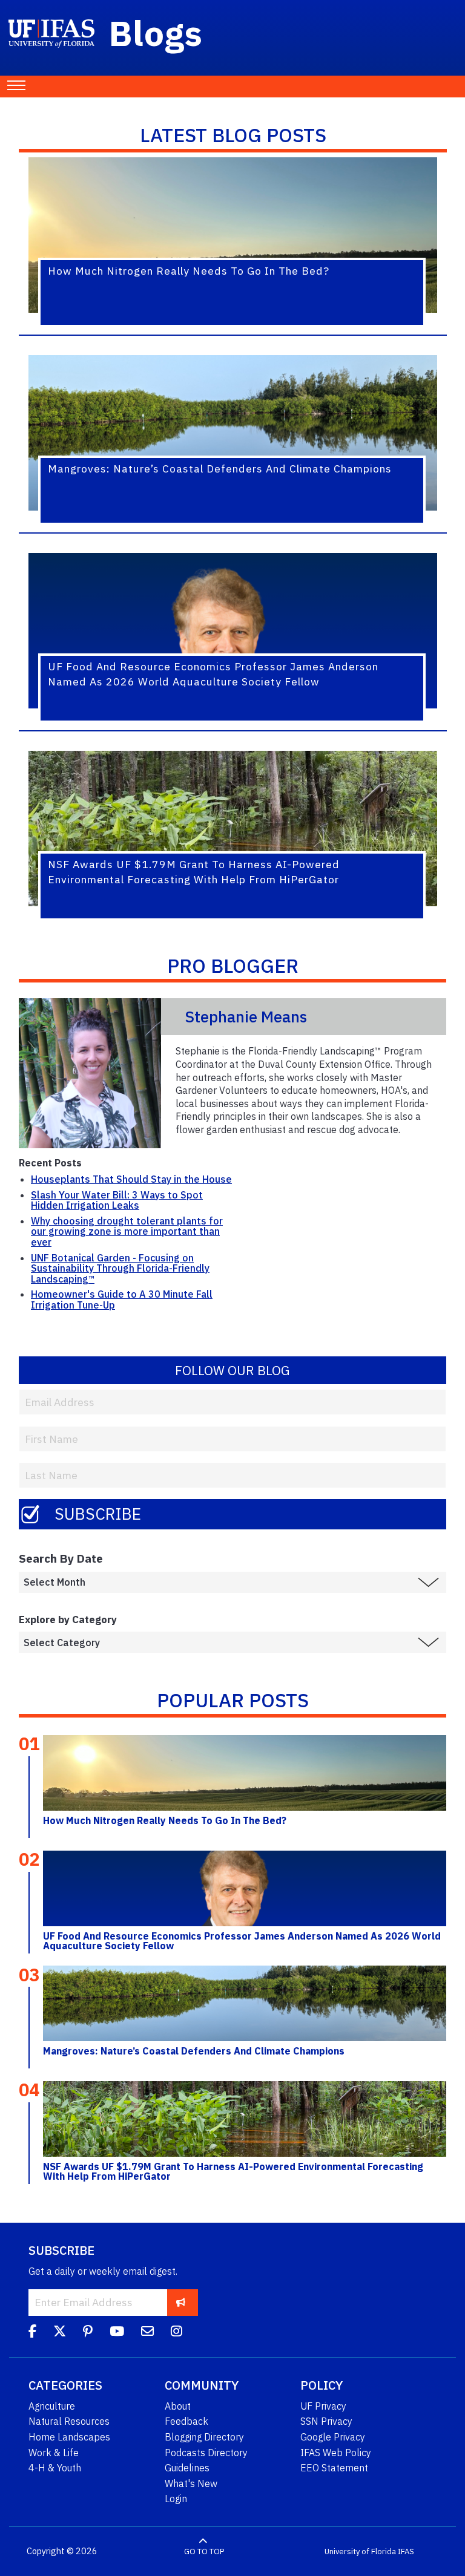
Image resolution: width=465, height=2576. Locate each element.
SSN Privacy (326, 2421)
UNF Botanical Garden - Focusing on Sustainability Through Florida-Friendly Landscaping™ (120, 1268)
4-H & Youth (55, 2468)
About (178, 2406)
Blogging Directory (204, 2437)
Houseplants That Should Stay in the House (131, 1179)
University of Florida (360, 2551)
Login (176, 2499)
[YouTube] (117, 2333)
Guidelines (187, 2468)
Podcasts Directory (206, 2453)
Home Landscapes (69, 2437)
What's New (191, 2483)
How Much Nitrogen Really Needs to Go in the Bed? (165, 1820)
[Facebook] (32, 2333)
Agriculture (52, 2406)
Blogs (156, 33)
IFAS (406, 2551)
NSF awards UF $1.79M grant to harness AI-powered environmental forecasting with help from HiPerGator (233, 2171)
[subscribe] (181, 2302)
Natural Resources (69, 2421)
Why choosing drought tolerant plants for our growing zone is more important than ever (127, 1231)
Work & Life (54, 2453)
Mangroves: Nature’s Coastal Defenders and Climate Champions (194, 2051)
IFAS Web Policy (336, 2453)
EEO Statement (334, 2468)
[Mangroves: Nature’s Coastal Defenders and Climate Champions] (245, 2003)
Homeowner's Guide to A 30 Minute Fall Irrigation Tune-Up (122, 1299)
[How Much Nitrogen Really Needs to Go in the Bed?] (245, 1773)
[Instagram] (176, 2333)
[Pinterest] (88, 2333)
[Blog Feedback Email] (147, 2333)
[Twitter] (60, 2333)
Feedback (186, 2421)
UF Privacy (323, 2406)
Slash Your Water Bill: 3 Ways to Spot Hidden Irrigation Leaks (117, 1200)
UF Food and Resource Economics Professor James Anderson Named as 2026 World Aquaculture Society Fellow (242, 1941)
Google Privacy (333, 2437)
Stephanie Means (246, 1017)
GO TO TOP (204, 2551)
